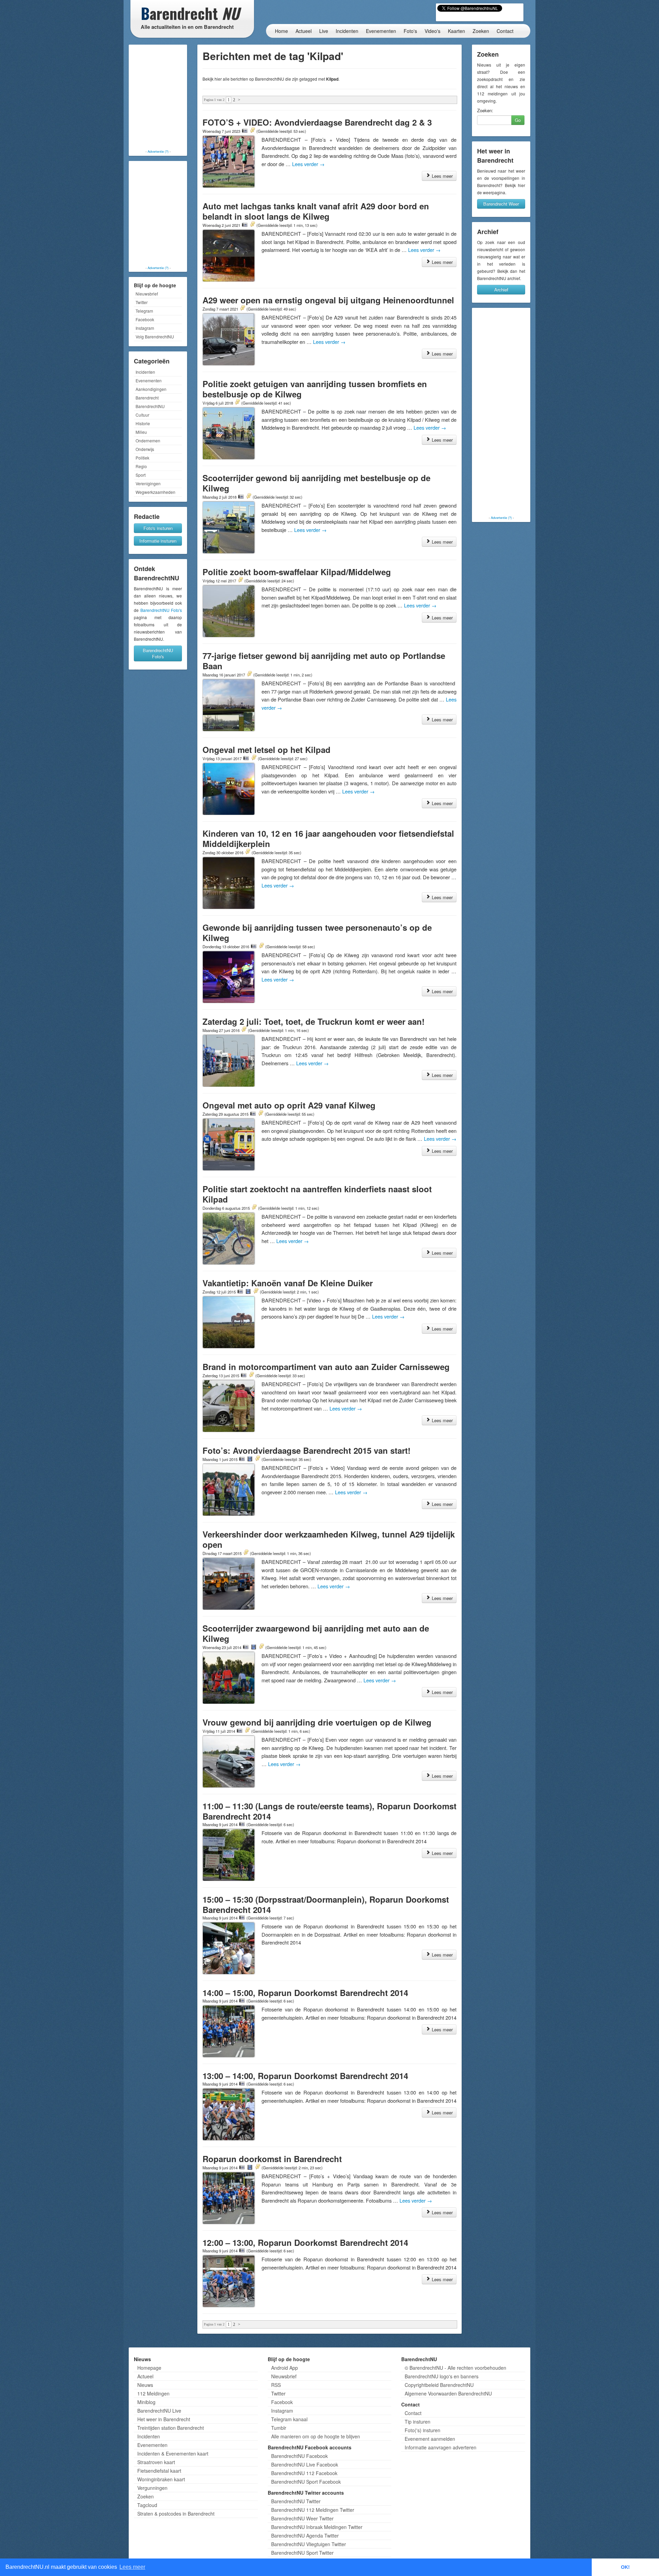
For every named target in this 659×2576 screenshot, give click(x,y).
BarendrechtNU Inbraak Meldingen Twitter (317, 2527)
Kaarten (456, 31)
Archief (501, 289)
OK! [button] (625, 2567)
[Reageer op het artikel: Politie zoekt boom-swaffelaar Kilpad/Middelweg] (240, 580)
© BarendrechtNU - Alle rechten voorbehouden (455, 2368)
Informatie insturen (158, 541)
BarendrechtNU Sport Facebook (306, 2482)
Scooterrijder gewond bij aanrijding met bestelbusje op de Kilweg (316, 483)
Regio (141, 466)
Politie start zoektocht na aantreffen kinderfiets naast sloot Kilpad (317, 1194)
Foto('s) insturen (423, 2430)
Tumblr (279, 2428)
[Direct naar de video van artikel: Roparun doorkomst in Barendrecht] (250, 2167)
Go (518, 120)
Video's (432, 31)
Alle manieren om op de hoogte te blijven (316, 2436)
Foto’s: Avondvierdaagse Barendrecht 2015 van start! (307, 1450)
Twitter (142, 302)
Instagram (145, 328)
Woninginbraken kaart (161, 2479)
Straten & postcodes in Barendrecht (176, 2514)
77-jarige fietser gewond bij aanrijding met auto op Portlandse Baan (324, 661)
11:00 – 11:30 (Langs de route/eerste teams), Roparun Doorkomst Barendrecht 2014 (329, 1811)
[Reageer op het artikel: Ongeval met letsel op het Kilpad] (254, 758)
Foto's (410, 31)
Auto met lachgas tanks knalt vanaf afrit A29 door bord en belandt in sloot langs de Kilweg (316, 211)
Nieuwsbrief (147, 294)
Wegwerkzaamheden (155, 492)
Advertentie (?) (158, 151)
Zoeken (481, 31)
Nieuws (145, 2385)
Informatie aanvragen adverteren (441, 2447)
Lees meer (442, 176)
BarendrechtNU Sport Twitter (302, 2553)
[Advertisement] (158, 98)
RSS (276, 2385)
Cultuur (142, 415)
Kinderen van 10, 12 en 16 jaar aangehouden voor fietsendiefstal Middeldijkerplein (328, 838)
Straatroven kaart (156, 2462)
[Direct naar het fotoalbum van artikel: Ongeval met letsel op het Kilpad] (246, 758)
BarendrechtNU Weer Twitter (302, 2518)
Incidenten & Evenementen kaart (173, 2453)
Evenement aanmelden (430, 2439)
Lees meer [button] (132, 2567)
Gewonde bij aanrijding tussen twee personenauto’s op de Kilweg (317, 932)
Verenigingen (148, 483)
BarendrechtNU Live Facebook (305, 2464)
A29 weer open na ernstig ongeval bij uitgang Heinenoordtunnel (328, 300)
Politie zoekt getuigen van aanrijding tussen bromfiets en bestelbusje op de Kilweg (315, 389)
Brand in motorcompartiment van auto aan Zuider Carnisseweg (326, 1367)
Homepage (149, 2368)
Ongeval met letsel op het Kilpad (267, 750)
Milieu (141, 432)
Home (281, 31)
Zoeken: (485, 111)
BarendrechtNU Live (159, 2411)
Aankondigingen (151, 389)
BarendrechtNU (150, 406)
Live (324, 31)
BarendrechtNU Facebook (299, 2456)
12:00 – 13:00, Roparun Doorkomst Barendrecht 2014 (305, 2242)
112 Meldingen (153, 2393)
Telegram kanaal (289, 2419)
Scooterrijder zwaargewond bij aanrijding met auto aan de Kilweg (316, 1633)
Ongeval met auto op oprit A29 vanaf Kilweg (289, 1105)
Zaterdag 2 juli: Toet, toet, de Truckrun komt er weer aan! (314, 1021)
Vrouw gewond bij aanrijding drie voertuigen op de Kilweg (317, 1722)
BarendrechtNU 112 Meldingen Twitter (313, 2510)
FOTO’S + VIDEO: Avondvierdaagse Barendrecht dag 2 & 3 (317, 122)
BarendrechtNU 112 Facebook (304, 2473)
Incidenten (347, 31)
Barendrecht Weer (501, 204)
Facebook (145, 319)
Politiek (142, 458)
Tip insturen (418, 2422)
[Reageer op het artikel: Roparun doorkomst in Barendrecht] (257, 2167)
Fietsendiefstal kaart (159, 2471)
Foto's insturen (158, 528)
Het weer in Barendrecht (164, 2419)
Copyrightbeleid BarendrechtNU (439, 2385)
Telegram (144, 311)
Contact (505, 31)
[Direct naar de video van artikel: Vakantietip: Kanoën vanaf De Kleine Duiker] (248, 1291)
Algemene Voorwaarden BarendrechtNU (448, 2393)
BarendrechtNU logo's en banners (442, 2376)
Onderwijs (145, 449)
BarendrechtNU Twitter (296, 2501)
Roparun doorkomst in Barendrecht (272, 2159)
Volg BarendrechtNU (155, 336)
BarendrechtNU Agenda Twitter (305, 2536)
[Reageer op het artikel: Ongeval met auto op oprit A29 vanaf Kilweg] (261, 1114)
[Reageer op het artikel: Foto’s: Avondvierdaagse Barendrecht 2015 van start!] (257, 1459)
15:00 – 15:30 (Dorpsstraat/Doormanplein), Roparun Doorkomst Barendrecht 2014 (326, 1904)
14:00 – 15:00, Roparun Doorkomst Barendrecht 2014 (305, 1993)
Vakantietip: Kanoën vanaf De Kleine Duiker (288, 1283)
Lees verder (308, 164)
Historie (143, 423)
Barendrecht (147, 398)
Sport (141, 475)
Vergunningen (152, 2488)
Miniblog (146, 2402)
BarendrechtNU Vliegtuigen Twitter (309, 2544)
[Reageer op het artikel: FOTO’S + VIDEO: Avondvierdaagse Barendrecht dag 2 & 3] (252, 131)
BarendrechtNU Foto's (161, 610)
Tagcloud (147, 2505)
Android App (285, 2368)
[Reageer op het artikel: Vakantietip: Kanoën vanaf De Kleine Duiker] (256, 1291)
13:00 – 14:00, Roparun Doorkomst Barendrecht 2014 (305, 2076)
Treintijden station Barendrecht (171, 2428)
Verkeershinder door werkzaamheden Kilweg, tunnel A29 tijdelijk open (329, 1539)
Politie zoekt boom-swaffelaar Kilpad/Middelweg (297, 572)
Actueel (304, 31)
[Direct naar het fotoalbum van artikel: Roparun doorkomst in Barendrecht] (242, 2167)
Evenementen (381, 31)
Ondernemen (148, 440)
